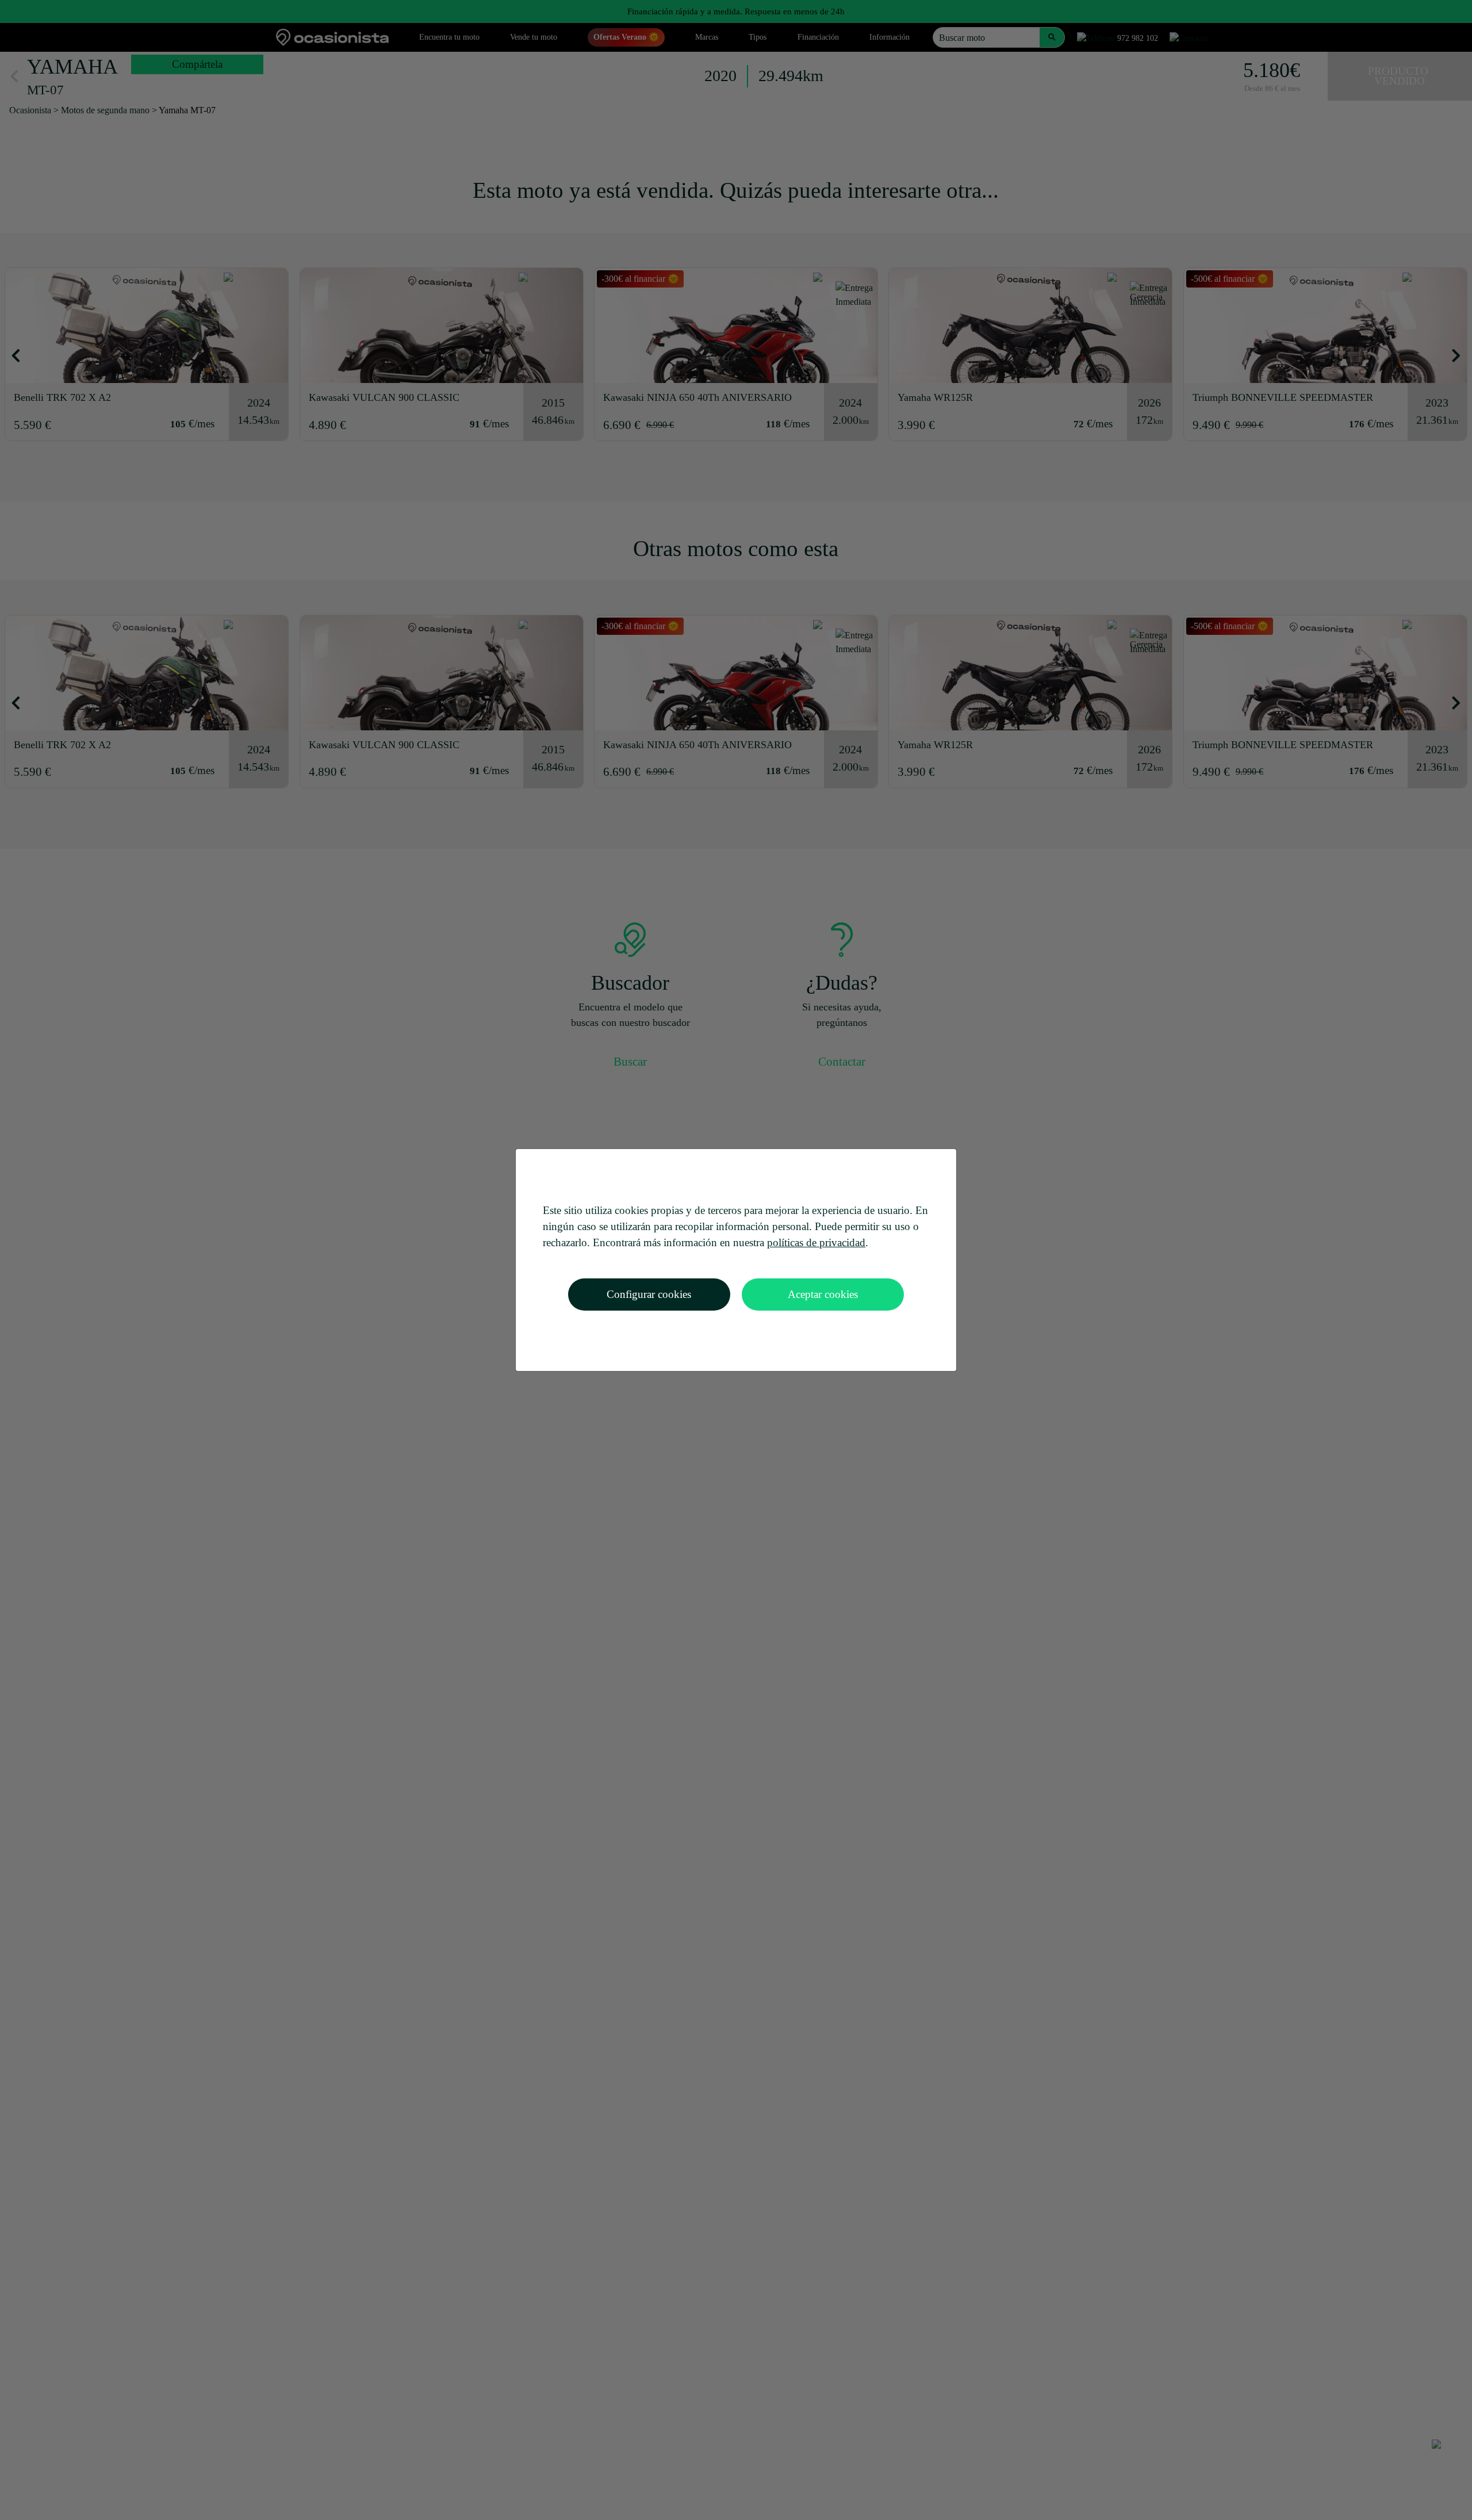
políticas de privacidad (816, 1242)
